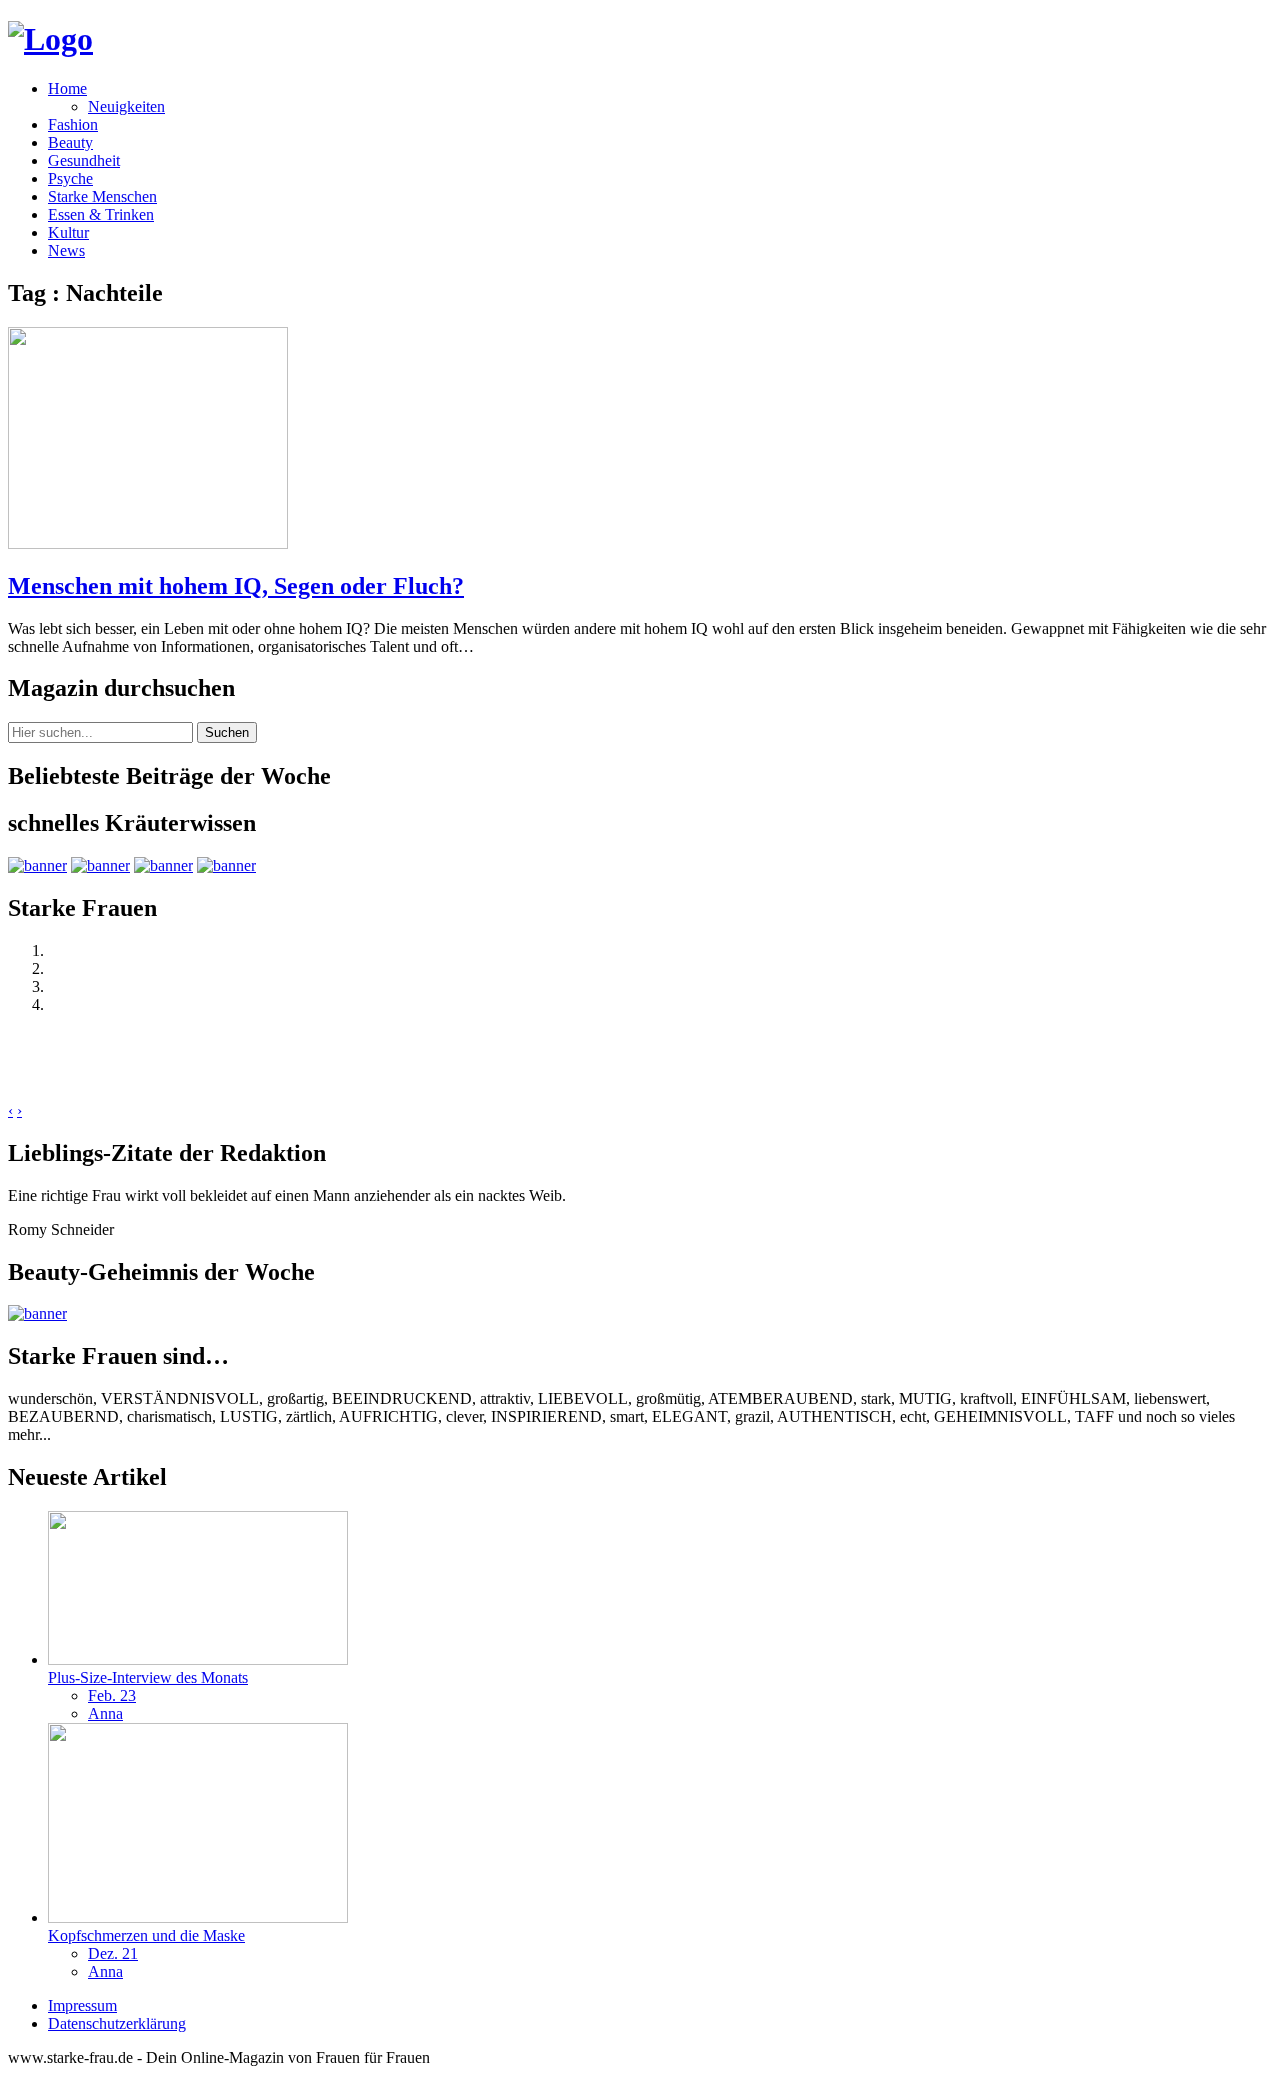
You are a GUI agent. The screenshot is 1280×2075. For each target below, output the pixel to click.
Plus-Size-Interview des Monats (148, 1677)
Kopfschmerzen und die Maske (146, 1935)
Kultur (68, 232)
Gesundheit (84, 160)
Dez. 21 (113, 1953)
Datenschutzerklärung (117, 2023)
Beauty (70, 142)
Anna (105, 1713)
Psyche (70, 178)
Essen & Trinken (101, 214)
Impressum (82, 2005)
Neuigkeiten (126, 106)
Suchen (227, 732)
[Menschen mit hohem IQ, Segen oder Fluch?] (148, 543)
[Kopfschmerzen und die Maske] (198, 1917)
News (66, 250)
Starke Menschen (102, 196)
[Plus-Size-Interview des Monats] (198, 1659)
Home (67, 88)
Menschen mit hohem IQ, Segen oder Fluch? (236, 586)
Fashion (73, 124)
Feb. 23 (112, 1695)
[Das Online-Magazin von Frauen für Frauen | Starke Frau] (50, 39)
